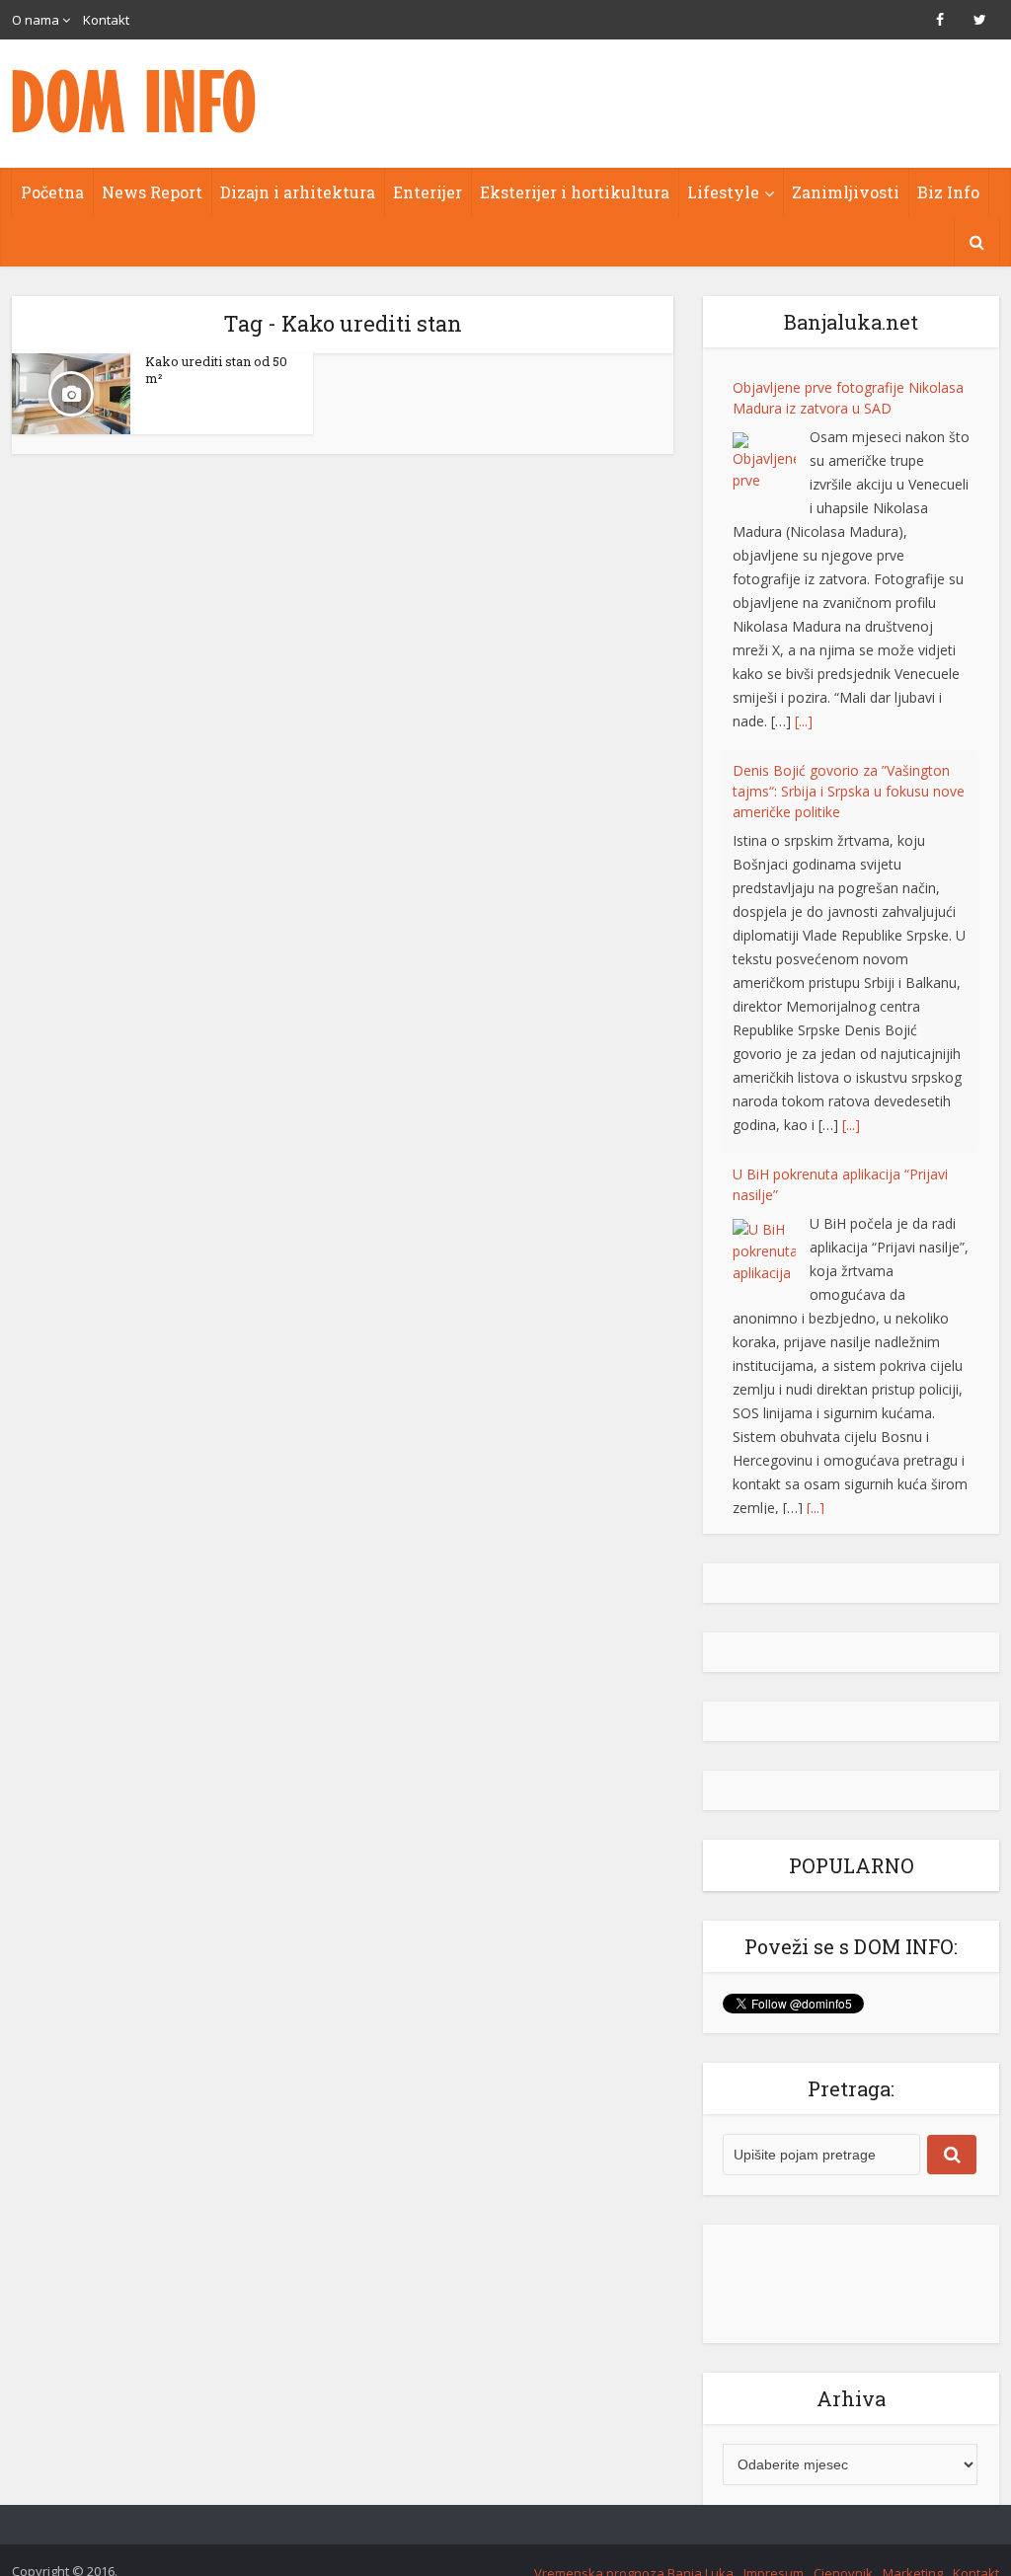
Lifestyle (723, 192)
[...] (804, 721)
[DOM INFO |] (135, 101)
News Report (152, 192)
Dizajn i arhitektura (298, 192)
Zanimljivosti (846, 192)
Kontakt (106, 20)
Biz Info (948, 192)
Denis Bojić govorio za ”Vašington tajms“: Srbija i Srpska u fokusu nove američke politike (849, 791)
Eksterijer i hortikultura (575, 192)
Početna (52, 192)
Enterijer (428, 192)
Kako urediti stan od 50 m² (216, 370)
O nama (36, 20)
